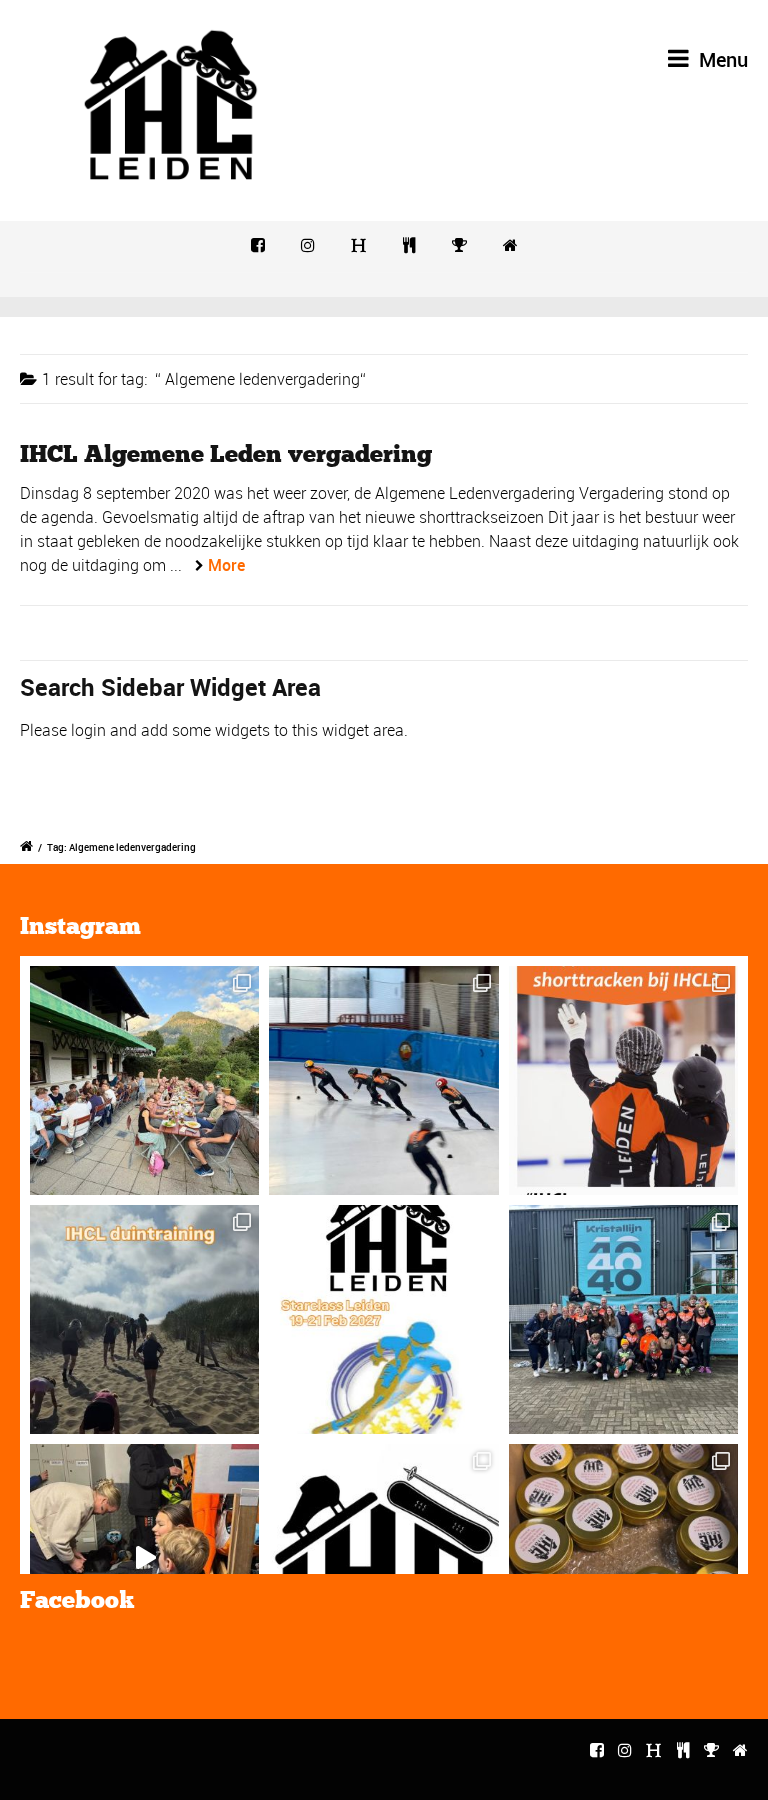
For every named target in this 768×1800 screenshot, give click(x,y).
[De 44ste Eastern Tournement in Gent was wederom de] (623, 1319)
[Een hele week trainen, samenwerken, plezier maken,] (144, 1080)
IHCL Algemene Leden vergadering (226, 453)
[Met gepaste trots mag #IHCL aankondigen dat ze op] (383, 1319)
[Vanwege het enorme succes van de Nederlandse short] (383, 1558)
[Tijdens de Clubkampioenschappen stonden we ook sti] (623, 1558)
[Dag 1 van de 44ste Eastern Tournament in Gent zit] (144, 1558)
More (226, 565)
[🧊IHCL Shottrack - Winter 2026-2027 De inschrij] (623, 1080)
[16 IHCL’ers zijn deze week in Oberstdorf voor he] (383, 1080)
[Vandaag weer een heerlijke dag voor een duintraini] (144, 1319)
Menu (721, 59)
